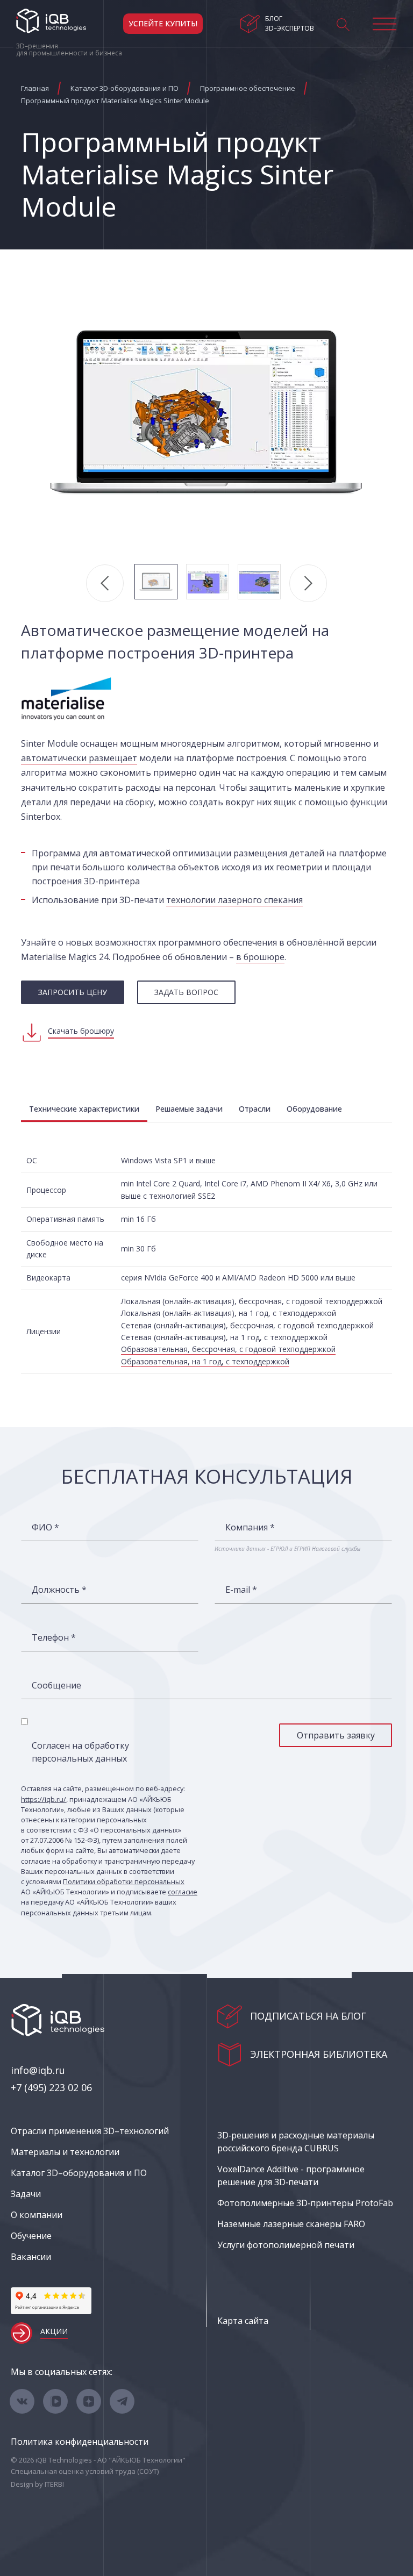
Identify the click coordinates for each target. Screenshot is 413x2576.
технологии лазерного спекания (234, 900)
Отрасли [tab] (255, 1109)
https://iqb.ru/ (44, 1799)
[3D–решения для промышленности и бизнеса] (51, 21)
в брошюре (260, 957)
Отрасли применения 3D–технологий (90, 2131)
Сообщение (56, 1685)
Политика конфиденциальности (80, 2442)
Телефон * (54, 1637)
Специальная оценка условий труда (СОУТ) (85, 2471)
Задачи (26, 2194)
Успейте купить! (163, 23)
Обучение (31, 2236)
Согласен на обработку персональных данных (80, 1752)
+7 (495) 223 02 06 (51, 2087)
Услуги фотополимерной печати (286, 2245)
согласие (183, 1892)
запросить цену (73, 992)
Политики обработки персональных (124, 1881)
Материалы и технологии (65, 2152)
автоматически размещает (79, 758)
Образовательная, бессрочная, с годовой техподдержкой (228, 1349)
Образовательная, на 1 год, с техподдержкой (205, 1361)
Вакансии (31, 2257)
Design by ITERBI (37, 2484)
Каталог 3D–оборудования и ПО (79, 2173)
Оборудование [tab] (314, 1109)
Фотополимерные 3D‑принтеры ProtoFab (305, 2203)
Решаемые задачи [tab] (189, 1109)
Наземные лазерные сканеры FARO (291, 2224)
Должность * (59, 1590)
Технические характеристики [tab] (84, 1109)
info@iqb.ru (38, 2070)
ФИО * (45, 1527)
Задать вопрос (186, 992)
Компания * (250, 1527)
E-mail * (241, 1590)
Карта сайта (243, 2321)
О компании (37, 2215)
